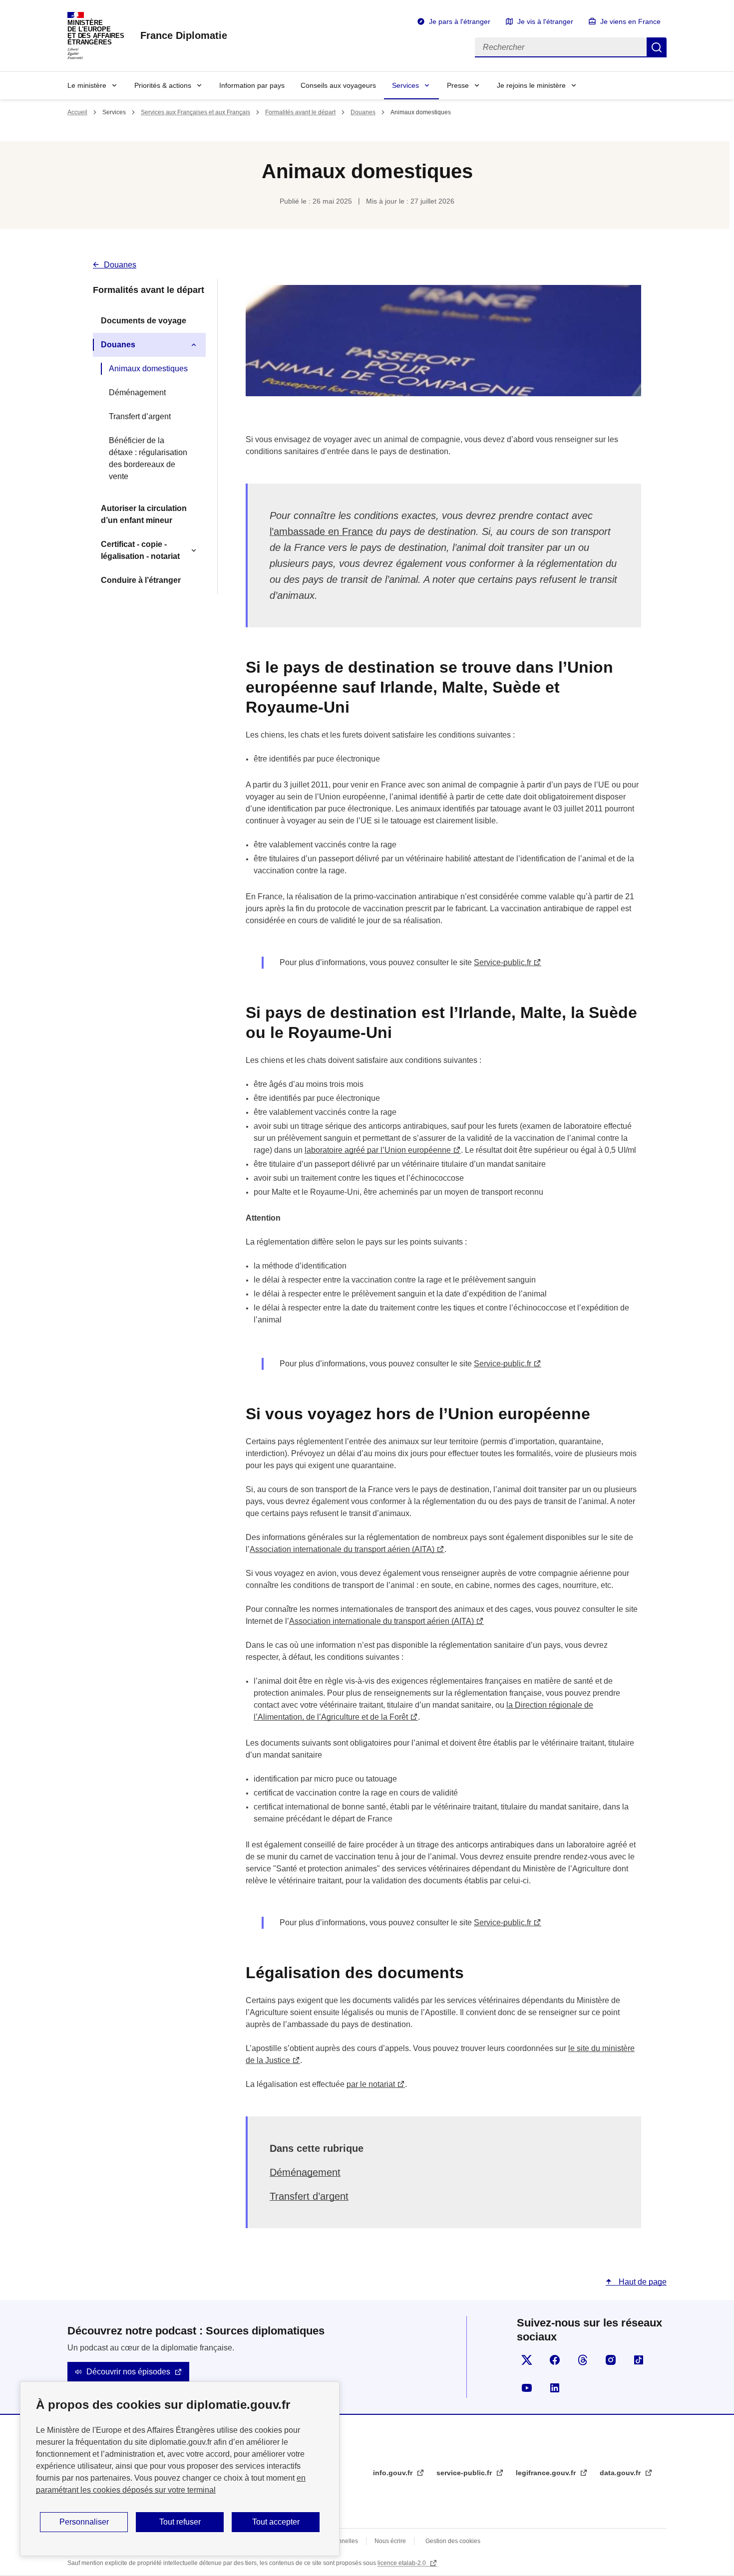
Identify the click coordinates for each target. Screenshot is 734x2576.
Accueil (77, 112)
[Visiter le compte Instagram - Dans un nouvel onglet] (611, 2360)
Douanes (363, 112)
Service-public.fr (503, 962)
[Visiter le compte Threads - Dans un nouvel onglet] (583, 2360)
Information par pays (252, 85)
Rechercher (657, 47)
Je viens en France (630, 21)
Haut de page (642, 2282)
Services (405, 85)
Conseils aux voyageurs (338, 85)
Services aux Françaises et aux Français (195, 112)
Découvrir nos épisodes (128, 2372)
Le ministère (87, 85)
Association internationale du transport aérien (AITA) (342, 1549)
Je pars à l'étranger (460, 21)
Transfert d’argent (140, 416)
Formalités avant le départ (300, 112)
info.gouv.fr (394, 2473)
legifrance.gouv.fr (547, 2473)
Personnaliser (84, 2522)
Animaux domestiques (148, 369)
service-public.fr (465, 2473)
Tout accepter (276, 2522)
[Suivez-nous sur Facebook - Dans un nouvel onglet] (555, 2360)
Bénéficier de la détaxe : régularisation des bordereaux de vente (148, 458)
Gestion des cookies (453, 2541)
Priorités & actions (163, 85)
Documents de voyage (144, 321)
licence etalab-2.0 (402, 2563)
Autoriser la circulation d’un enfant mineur (144, 514)
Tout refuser (180, 2522)
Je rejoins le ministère (531, 85)
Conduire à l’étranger (141, 580)
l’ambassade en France (321, 531)
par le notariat (371, 2084)
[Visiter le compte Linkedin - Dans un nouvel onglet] (555, 2388)
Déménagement (137, 392)
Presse (458, 85)
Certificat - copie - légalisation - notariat (140, 550)
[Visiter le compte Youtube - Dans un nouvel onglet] (527, 2388)
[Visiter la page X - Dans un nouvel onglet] (527, 2360)
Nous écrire (390, 2541)
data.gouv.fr (621, 2473)
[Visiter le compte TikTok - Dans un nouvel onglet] (639, 2360)
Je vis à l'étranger (545, 21)
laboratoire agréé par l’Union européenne (378, 1150)
